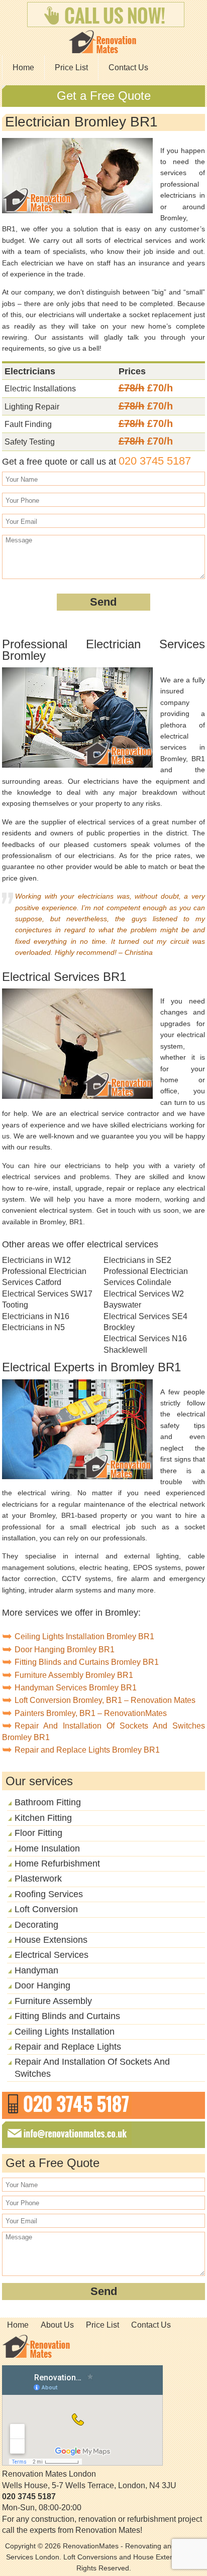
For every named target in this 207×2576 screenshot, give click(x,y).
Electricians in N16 (36, 1316)
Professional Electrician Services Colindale (146, 1277)
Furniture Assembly (53, 2001)
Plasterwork (38, 1879)
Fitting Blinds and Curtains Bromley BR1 (87, 1662)
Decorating (36, 1925)
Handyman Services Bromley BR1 (76, 1688)
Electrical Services (51, 1955)
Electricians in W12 (36, 1260)
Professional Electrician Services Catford (44, 1277)
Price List (71, 67)
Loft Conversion (46, 1909)
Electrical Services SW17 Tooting (47, 1299)
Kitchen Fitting (43, 1818)
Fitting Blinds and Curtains (67, 2016)
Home (23, 67)
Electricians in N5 (33, 1327)
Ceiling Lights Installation (65, 2032)
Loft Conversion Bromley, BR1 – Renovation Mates (105, 1700)
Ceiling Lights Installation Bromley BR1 (84, 1636)
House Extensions (51, 1940)
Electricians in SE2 (137, 1260)
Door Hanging (42, 1985)
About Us (57, 2325)
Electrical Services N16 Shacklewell (145, 1344)
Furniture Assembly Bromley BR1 (74, 1675)
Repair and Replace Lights (68, 2047)
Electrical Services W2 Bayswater (144, 1299)
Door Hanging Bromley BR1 (65, 1650)
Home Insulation (47, 1848)
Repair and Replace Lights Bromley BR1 (87, 1750)
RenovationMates (91, 2546)
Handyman (36, 1970)
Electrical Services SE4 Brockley (145, 1322)
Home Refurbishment (57, 1864)
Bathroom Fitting (48, 1802)
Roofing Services (49, 1894)
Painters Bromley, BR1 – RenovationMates (91, 1713)
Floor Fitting (38, 1833)
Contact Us (128, 67)
